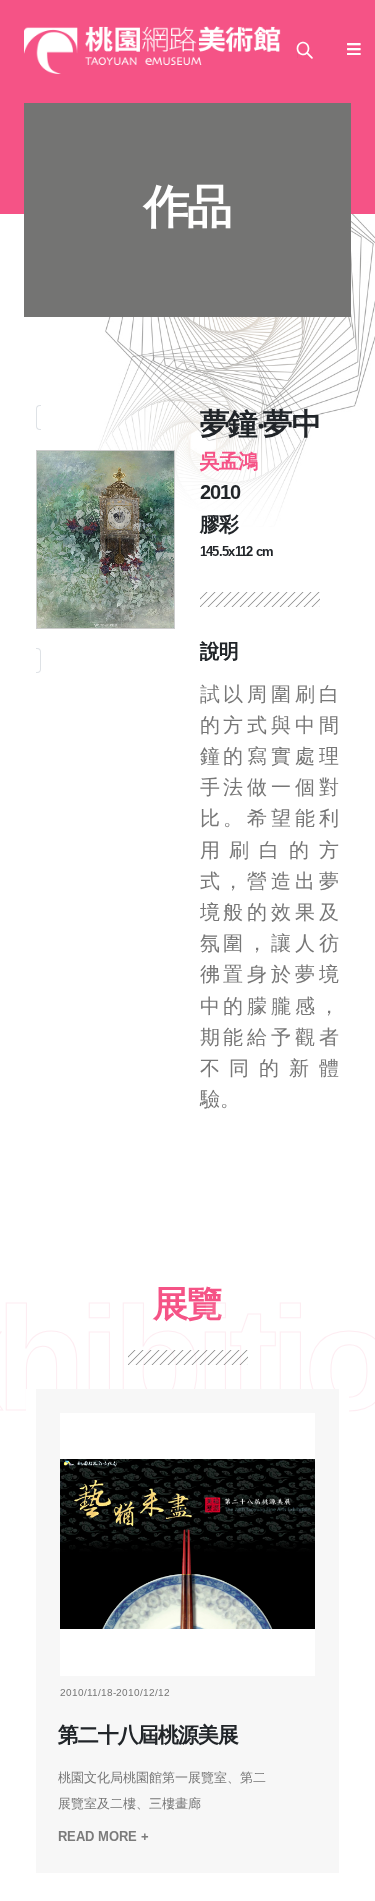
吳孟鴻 (228, 461)
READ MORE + (103, 1836)
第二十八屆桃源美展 (148, 1735)
